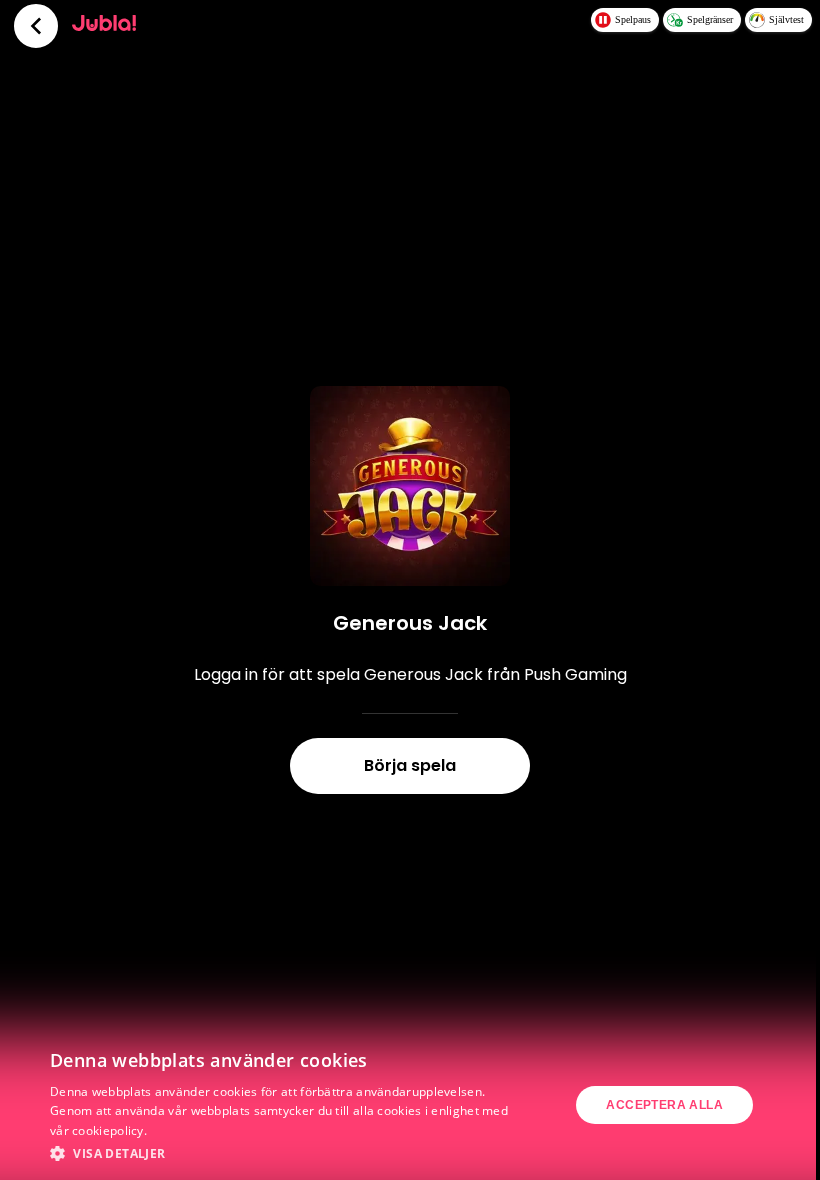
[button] (281, 1153)
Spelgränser (710, 19)
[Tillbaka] (36, 26)
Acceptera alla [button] (664, 1105)
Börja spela (410, 765)
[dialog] (410, 1105)
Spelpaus (633, 19)
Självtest (786, 19)
